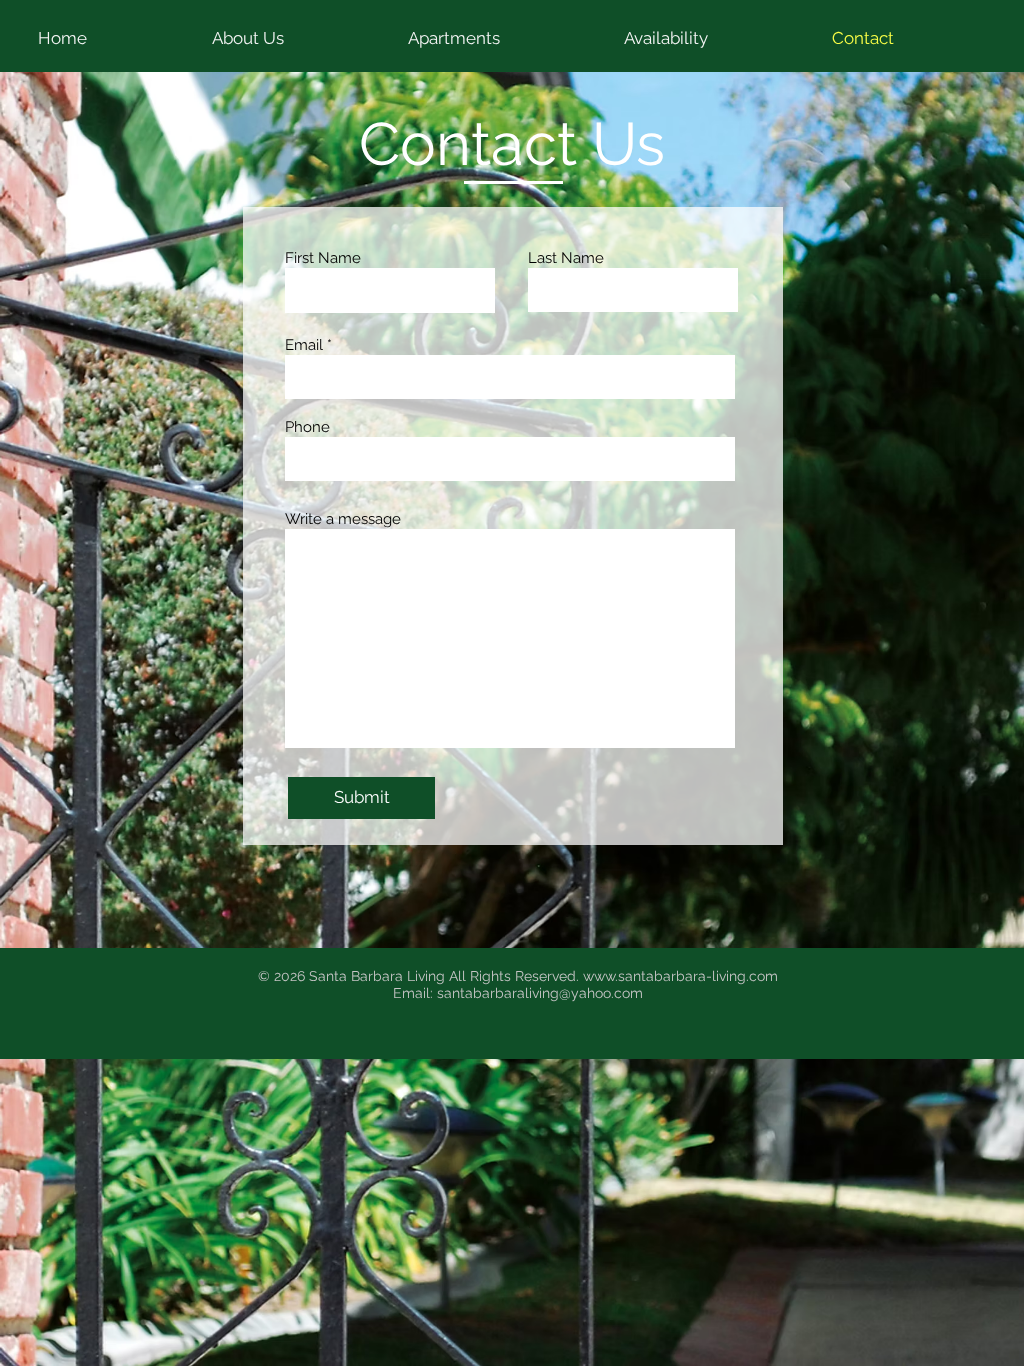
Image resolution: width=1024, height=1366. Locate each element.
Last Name (566, 258)
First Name (323, 258)
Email (304, 345)
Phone (307, 427)
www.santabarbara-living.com (680, 976)
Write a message (343, 519)
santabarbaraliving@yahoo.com (540, 993)
